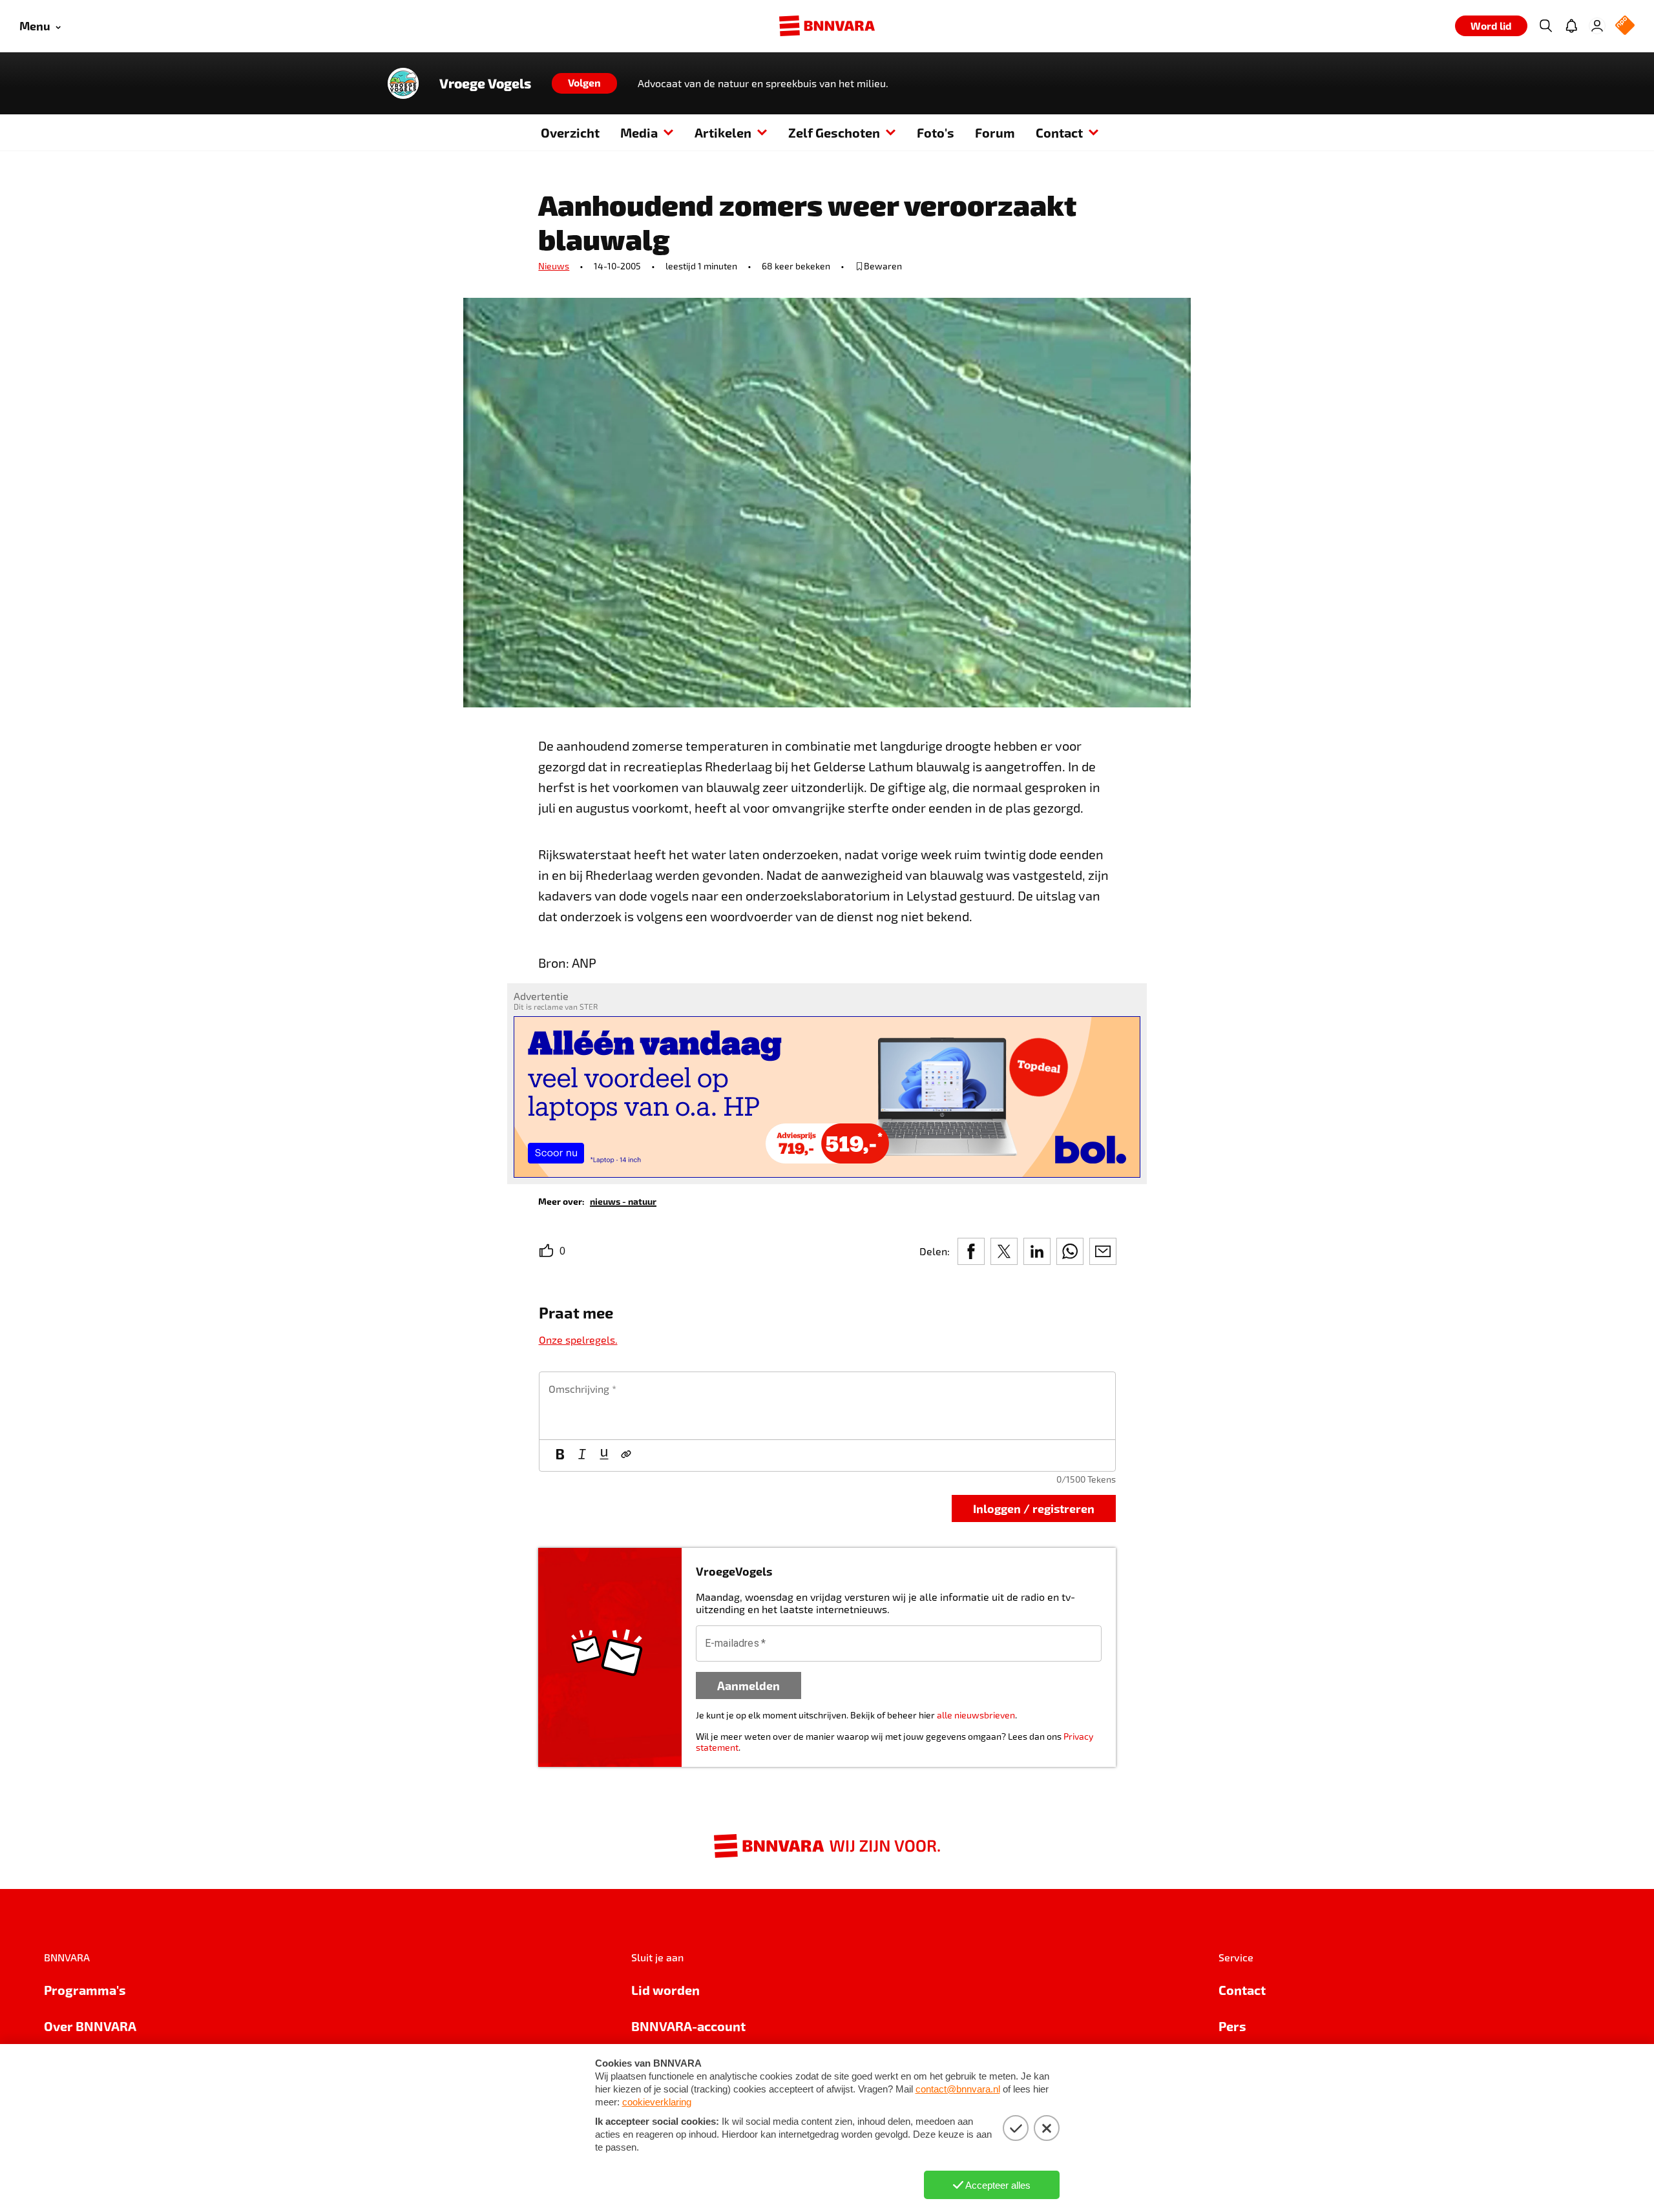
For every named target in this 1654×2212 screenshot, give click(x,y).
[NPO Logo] (1625, 26)
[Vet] (560, 1456)
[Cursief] (582, 1456)
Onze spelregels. (578, 1340)
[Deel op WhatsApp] (1070, 1251)
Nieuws (554, 266)
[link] (623, 1201)
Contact (1059, 132)
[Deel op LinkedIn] (1037, 1251)
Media (639, 132)
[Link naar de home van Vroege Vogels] (403, 83)
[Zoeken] (1545, 26)
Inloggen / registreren (1034, 1508)
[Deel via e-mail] (1103, 1251)
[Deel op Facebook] (971, 1251)
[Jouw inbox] (1571, 26)
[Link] (626, 1456)
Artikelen (723, 132)
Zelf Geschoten (834, 132)
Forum (995, 132)
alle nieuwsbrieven (976, 1715)
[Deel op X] (1004, 1251)
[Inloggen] (1597, 26)
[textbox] (827, 1406)
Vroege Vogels (485, 83)
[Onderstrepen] (604, 1456)
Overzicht (570, 132)
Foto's (936, 132)
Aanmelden (748, 1685)
